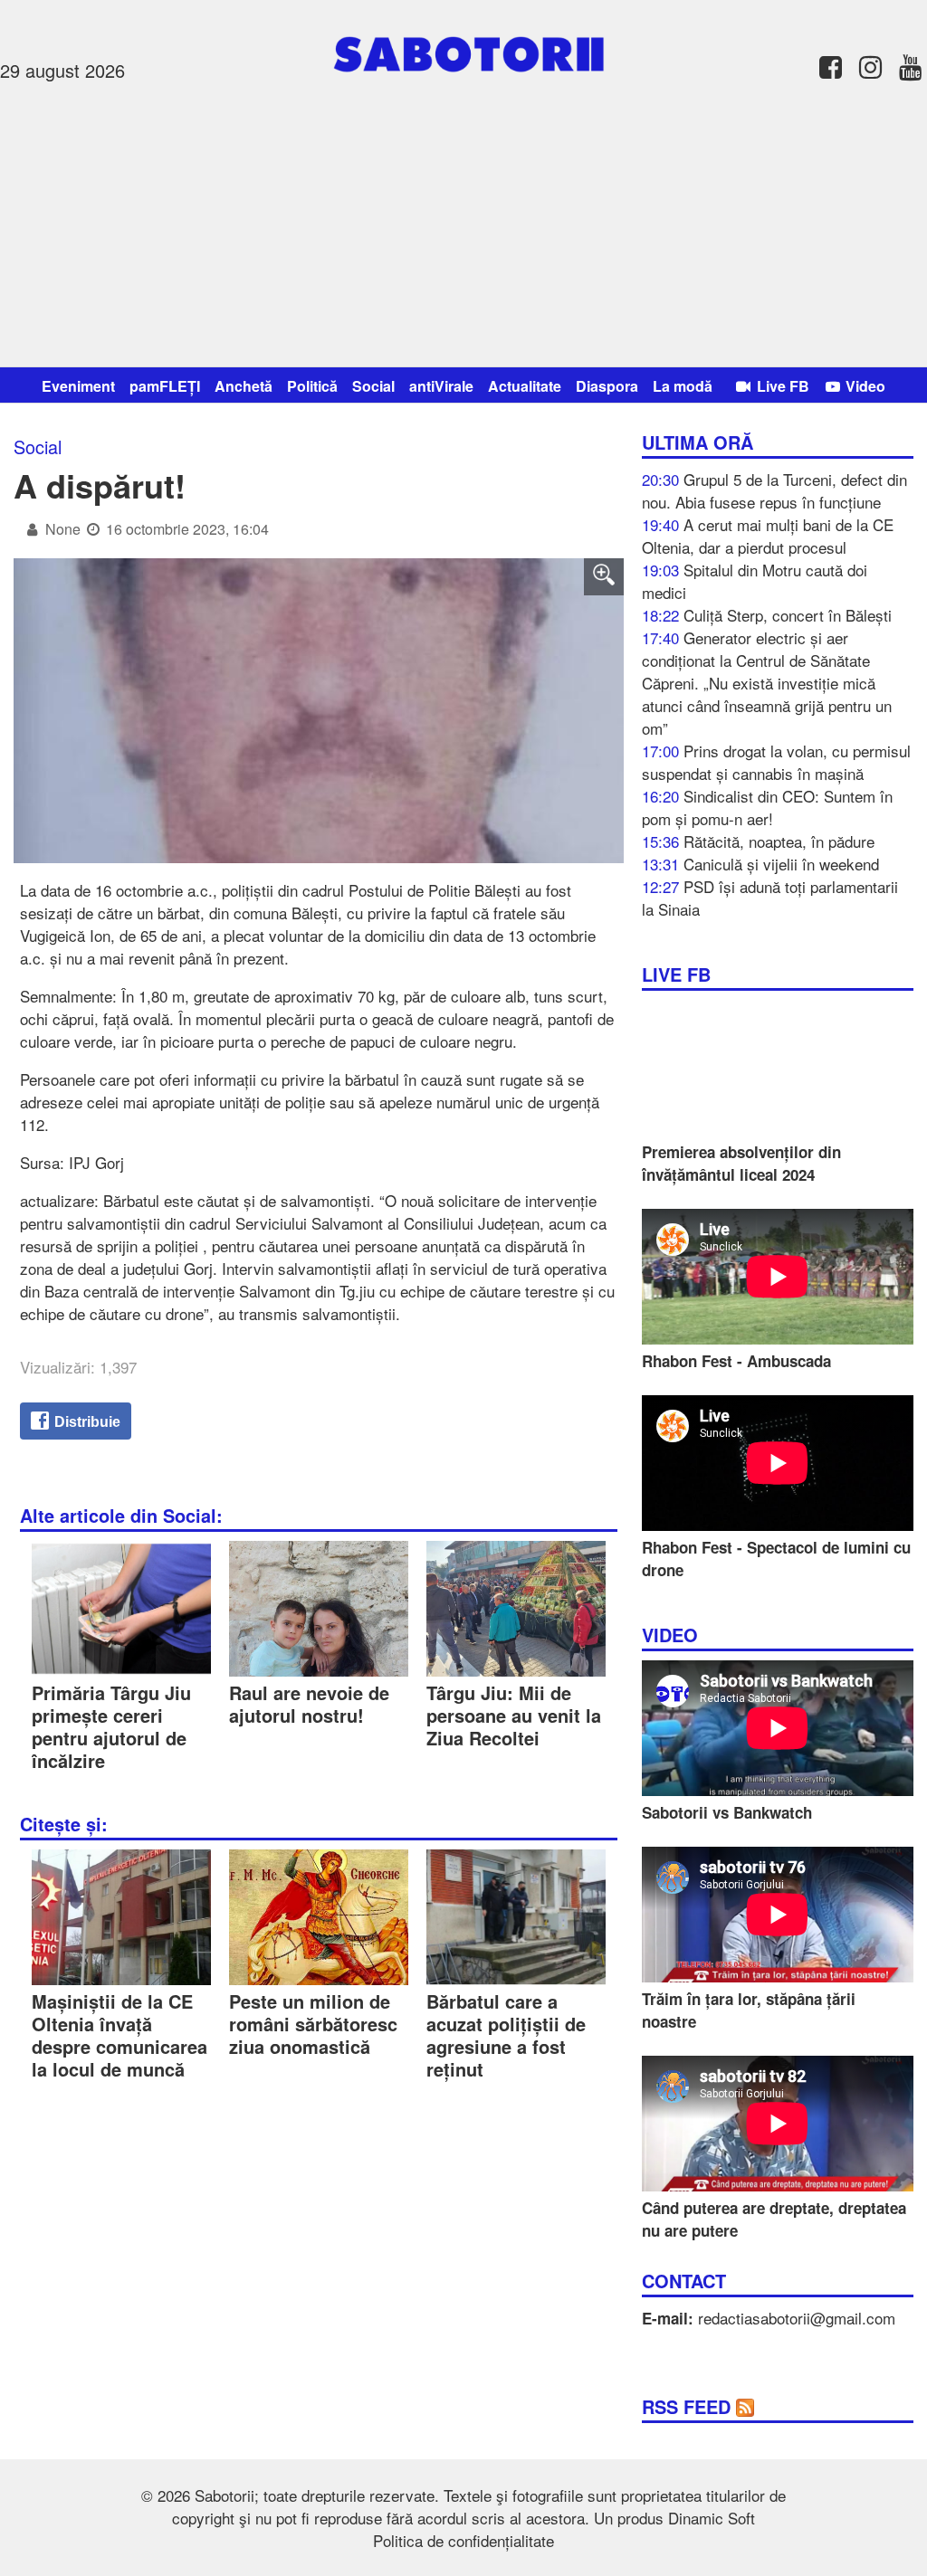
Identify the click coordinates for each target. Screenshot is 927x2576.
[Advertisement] (463, 222)
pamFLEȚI (165, 386)
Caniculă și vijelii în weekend (781, 864)
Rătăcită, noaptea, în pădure (779, 841)
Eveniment (78, 386)
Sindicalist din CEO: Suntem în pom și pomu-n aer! (767, 807)
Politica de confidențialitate (463, 2540)
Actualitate (525, 386)
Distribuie (86, 1422)
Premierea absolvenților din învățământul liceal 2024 (741, 1163)
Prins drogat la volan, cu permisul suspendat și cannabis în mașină (776, 762)
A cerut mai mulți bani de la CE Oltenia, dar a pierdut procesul (768, 536)
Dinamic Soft (712, 2518)
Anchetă (244, 386)
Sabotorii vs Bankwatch (727, 1812)
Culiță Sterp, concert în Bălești (788, 615)
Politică (312, 386)
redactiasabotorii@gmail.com (797, 2318)
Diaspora (607, 386)
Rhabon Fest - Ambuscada (736, 1361)
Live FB (781, 386)
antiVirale (441, 386)
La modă (683, 386)
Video (864, 386)
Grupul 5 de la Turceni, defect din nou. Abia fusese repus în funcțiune (774, 490)
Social (373, 386)
